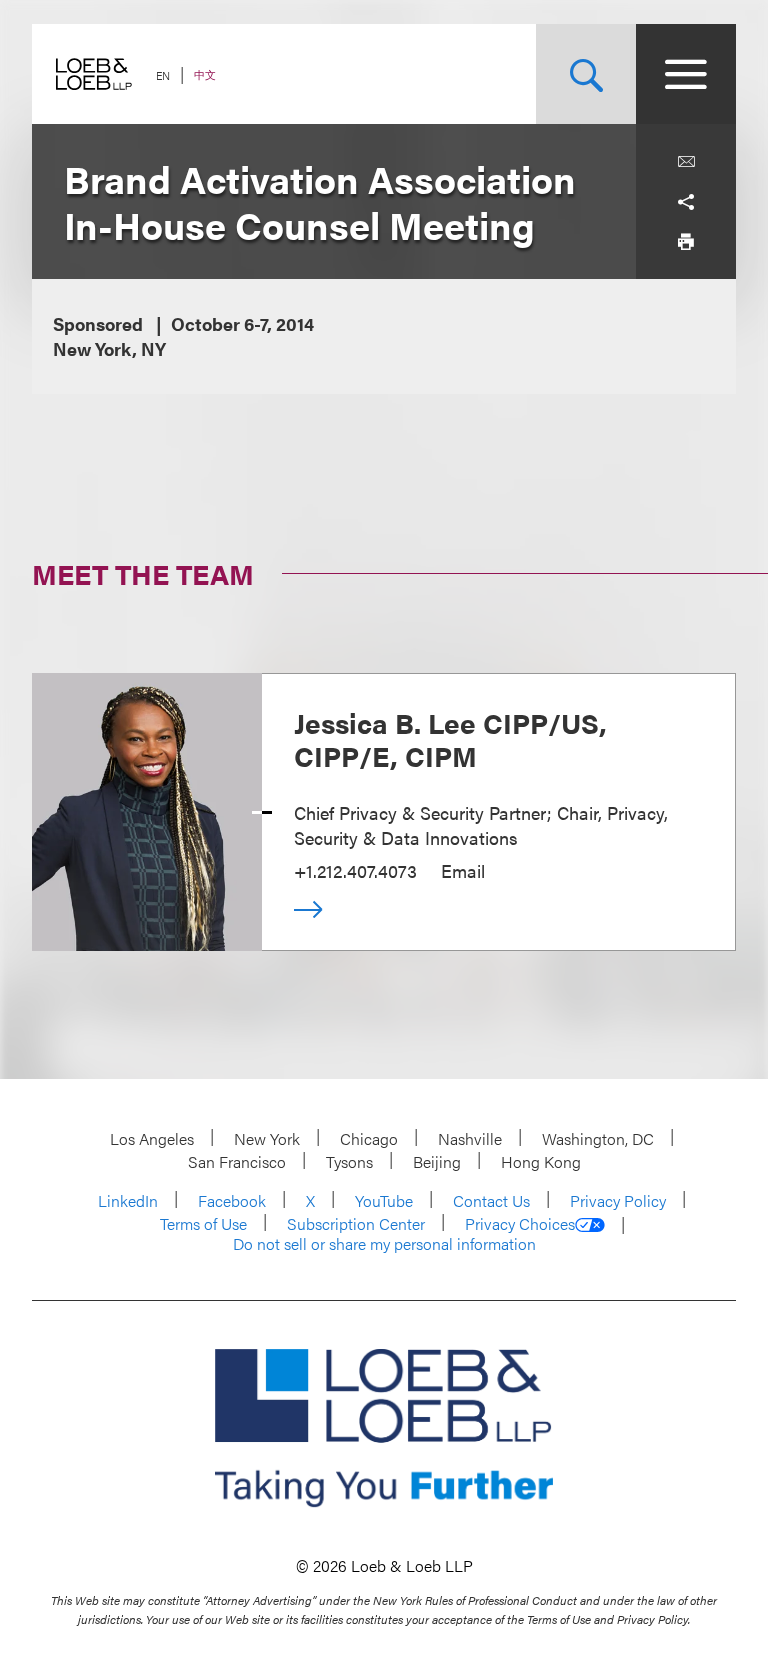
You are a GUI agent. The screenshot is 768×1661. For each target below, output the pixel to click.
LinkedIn (128, 1200)
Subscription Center (356, 1223)
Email (463, 870)
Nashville (470, 1138)
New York (267, 1138)
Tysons (349, 1161)
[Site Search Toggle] (586, 74)
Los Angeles (152, 1138)
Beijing (437, 1161)
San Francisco (237, 1161)
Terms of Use (203, 1223)
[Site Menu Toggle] (686, 74)
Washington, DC (598, 1138)
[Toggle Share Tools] (686, 202)
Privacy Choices (520, 1224)
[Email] (686, 162)
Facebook (232, 1200)
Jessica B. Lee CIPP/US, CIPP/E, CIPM (450, 739)
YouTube (384, 1200)
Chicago (369, 1138)
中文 (205, 74)
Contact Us (491, 1200)
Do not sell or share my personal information (384, 1244)
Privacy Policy (618, 1200)
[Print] (686, 242)
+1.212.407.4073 (355, 870)
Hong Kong (541, 1161)
